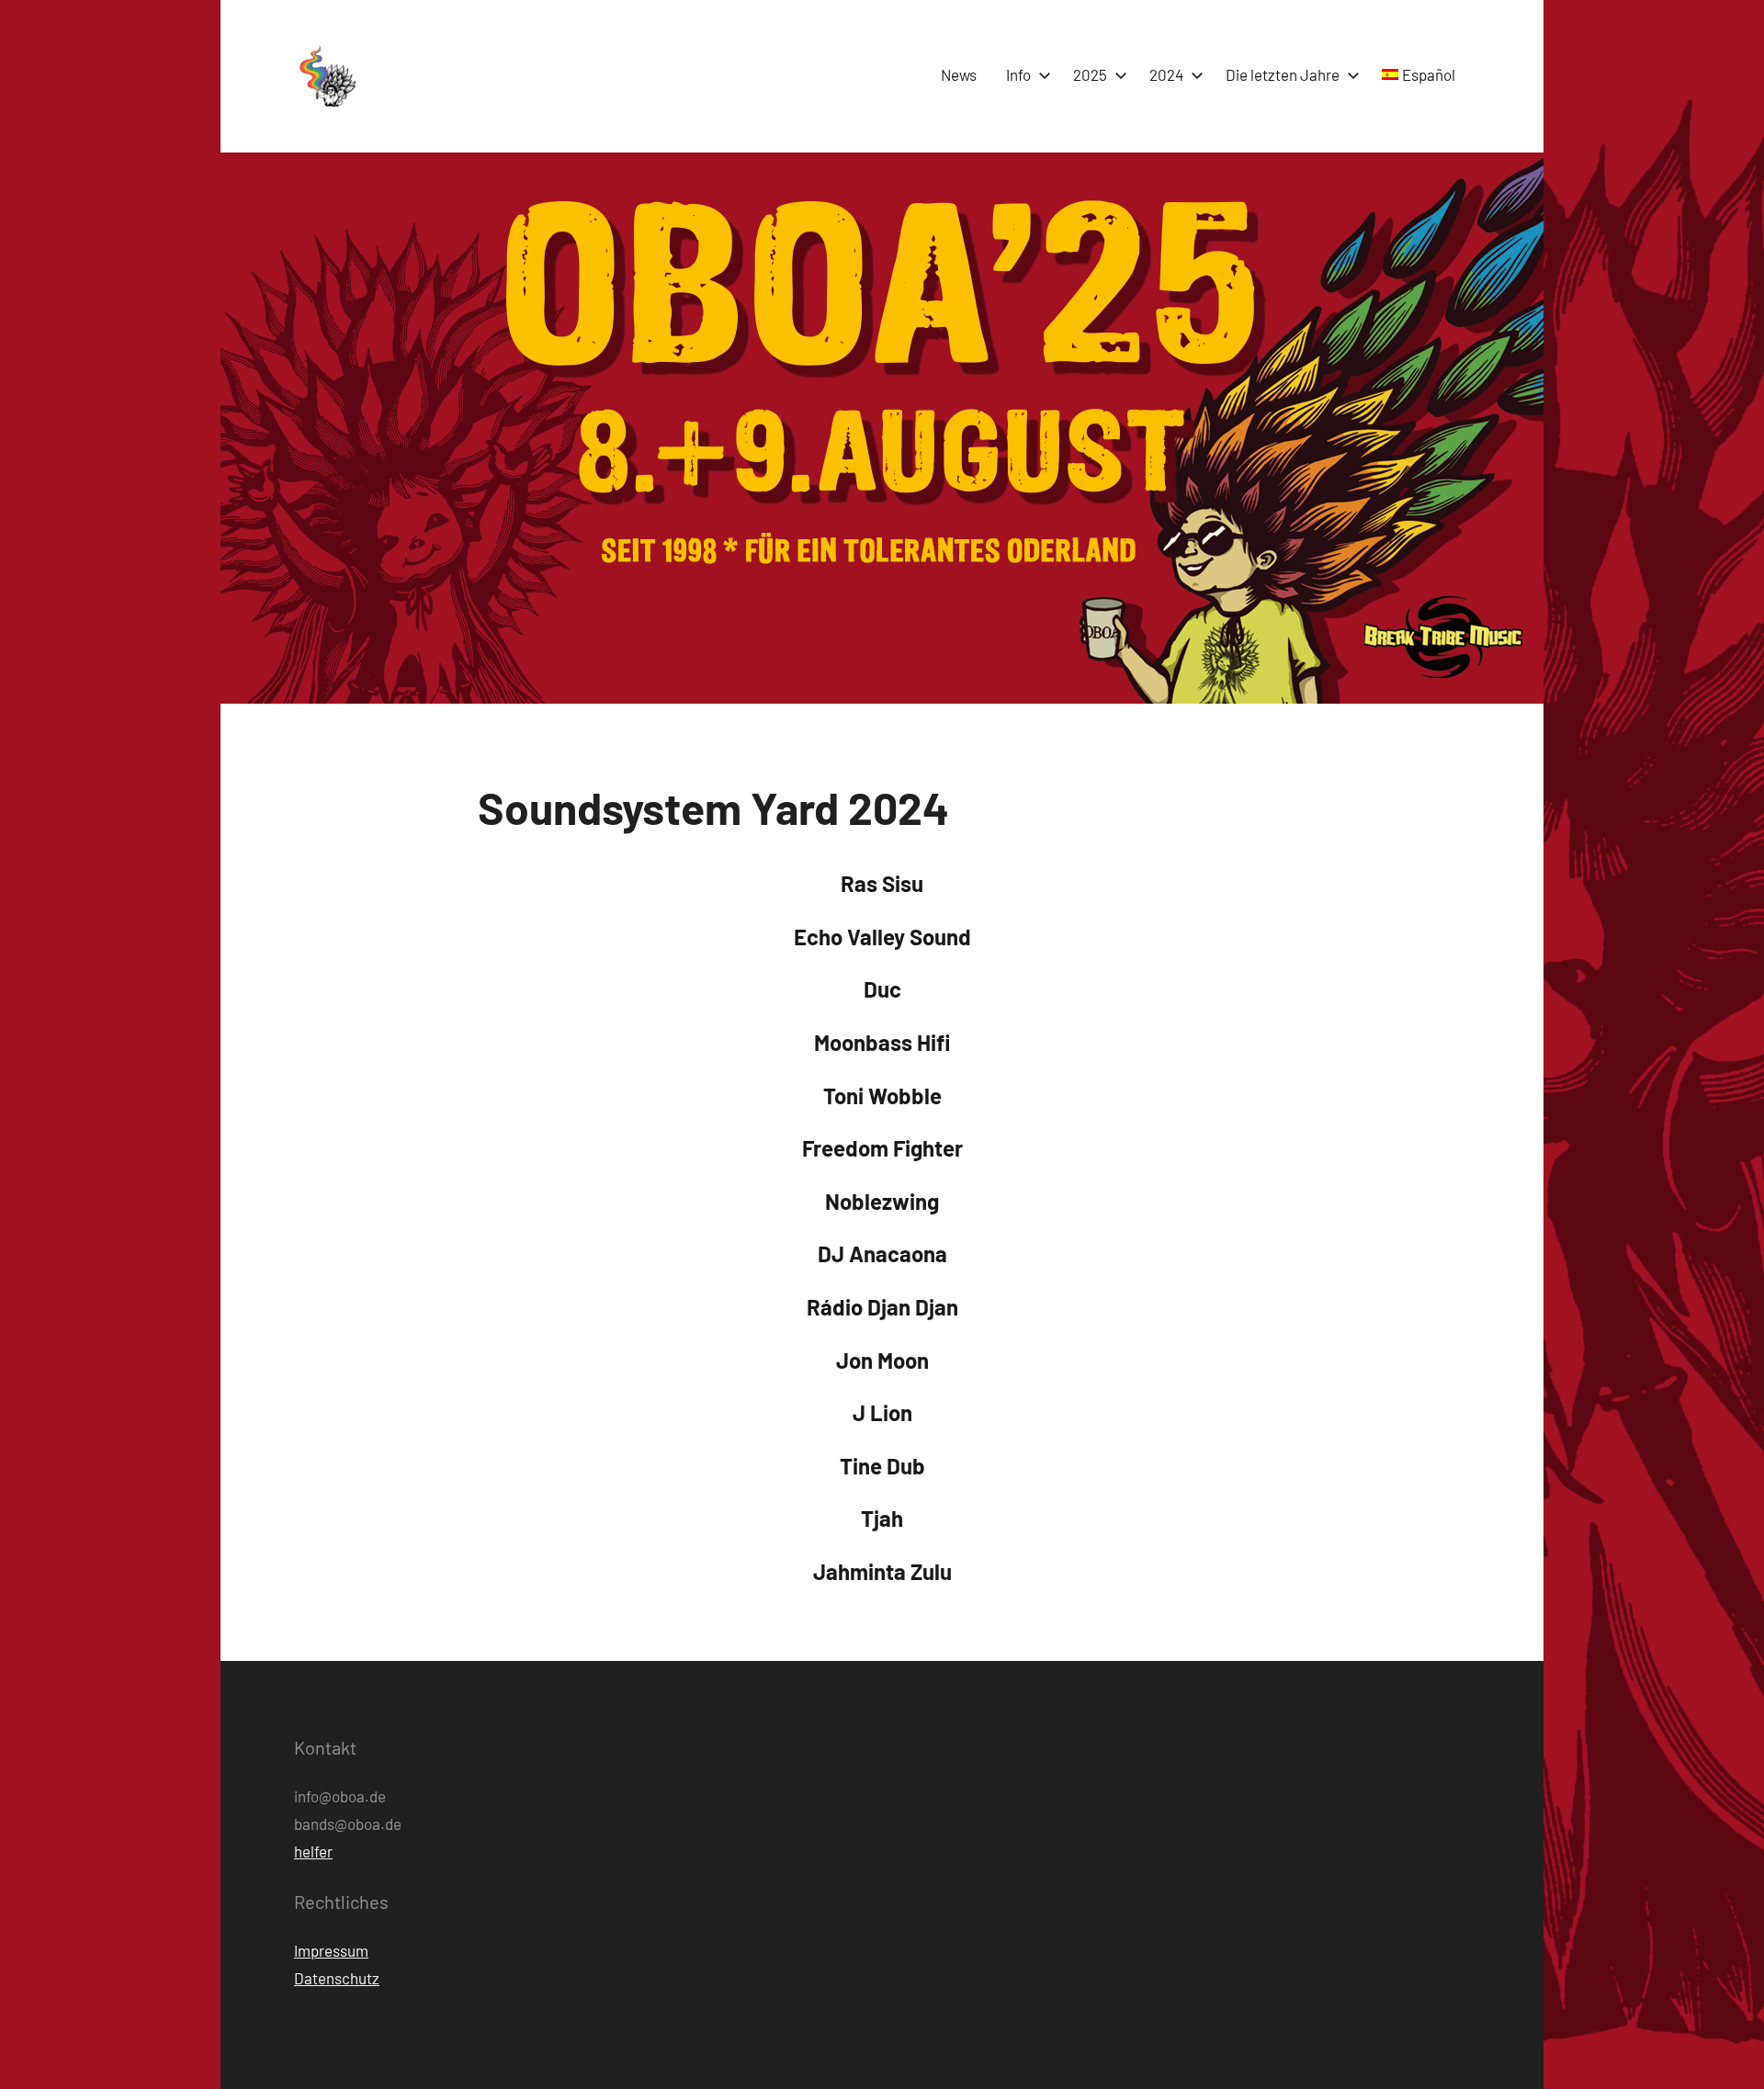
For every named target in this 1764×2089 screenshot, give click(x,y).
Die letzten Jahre (1283, 74)
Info (1018, 74)
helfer (313, 1851)
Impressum (331, 1950)
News (959, 74)
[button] (326, 76)
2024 (1166, 74)
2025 (1090, 74)
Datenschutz (337, 1978)
